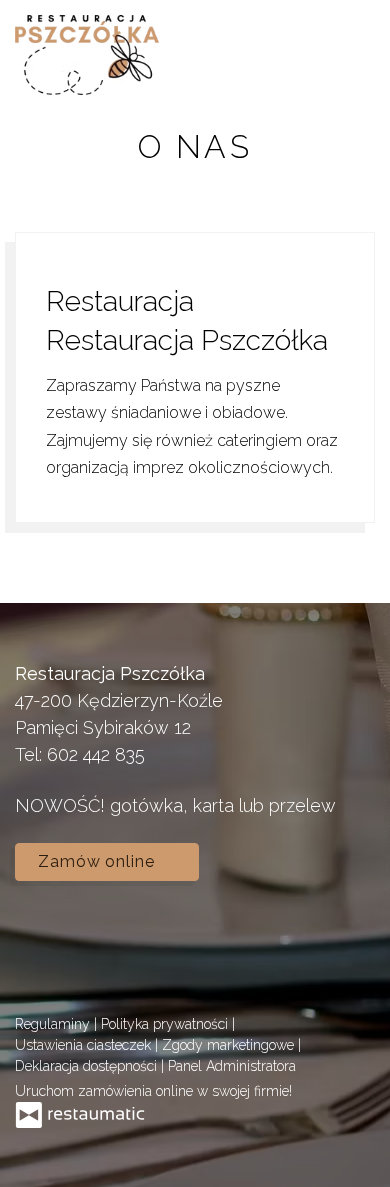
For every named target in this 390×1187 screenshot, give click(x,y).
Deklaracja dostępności (88, 1066)
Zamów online (99, 861)
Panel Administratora (232, 1066)
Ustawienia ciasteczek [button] (85, 1045)
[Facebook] (40, 936)
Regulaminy (54, 1024)
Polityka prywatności (166, 1024)
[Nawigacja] (354, 55)
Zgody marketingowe (230, 1045)
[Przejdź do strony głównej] (87, 55)
